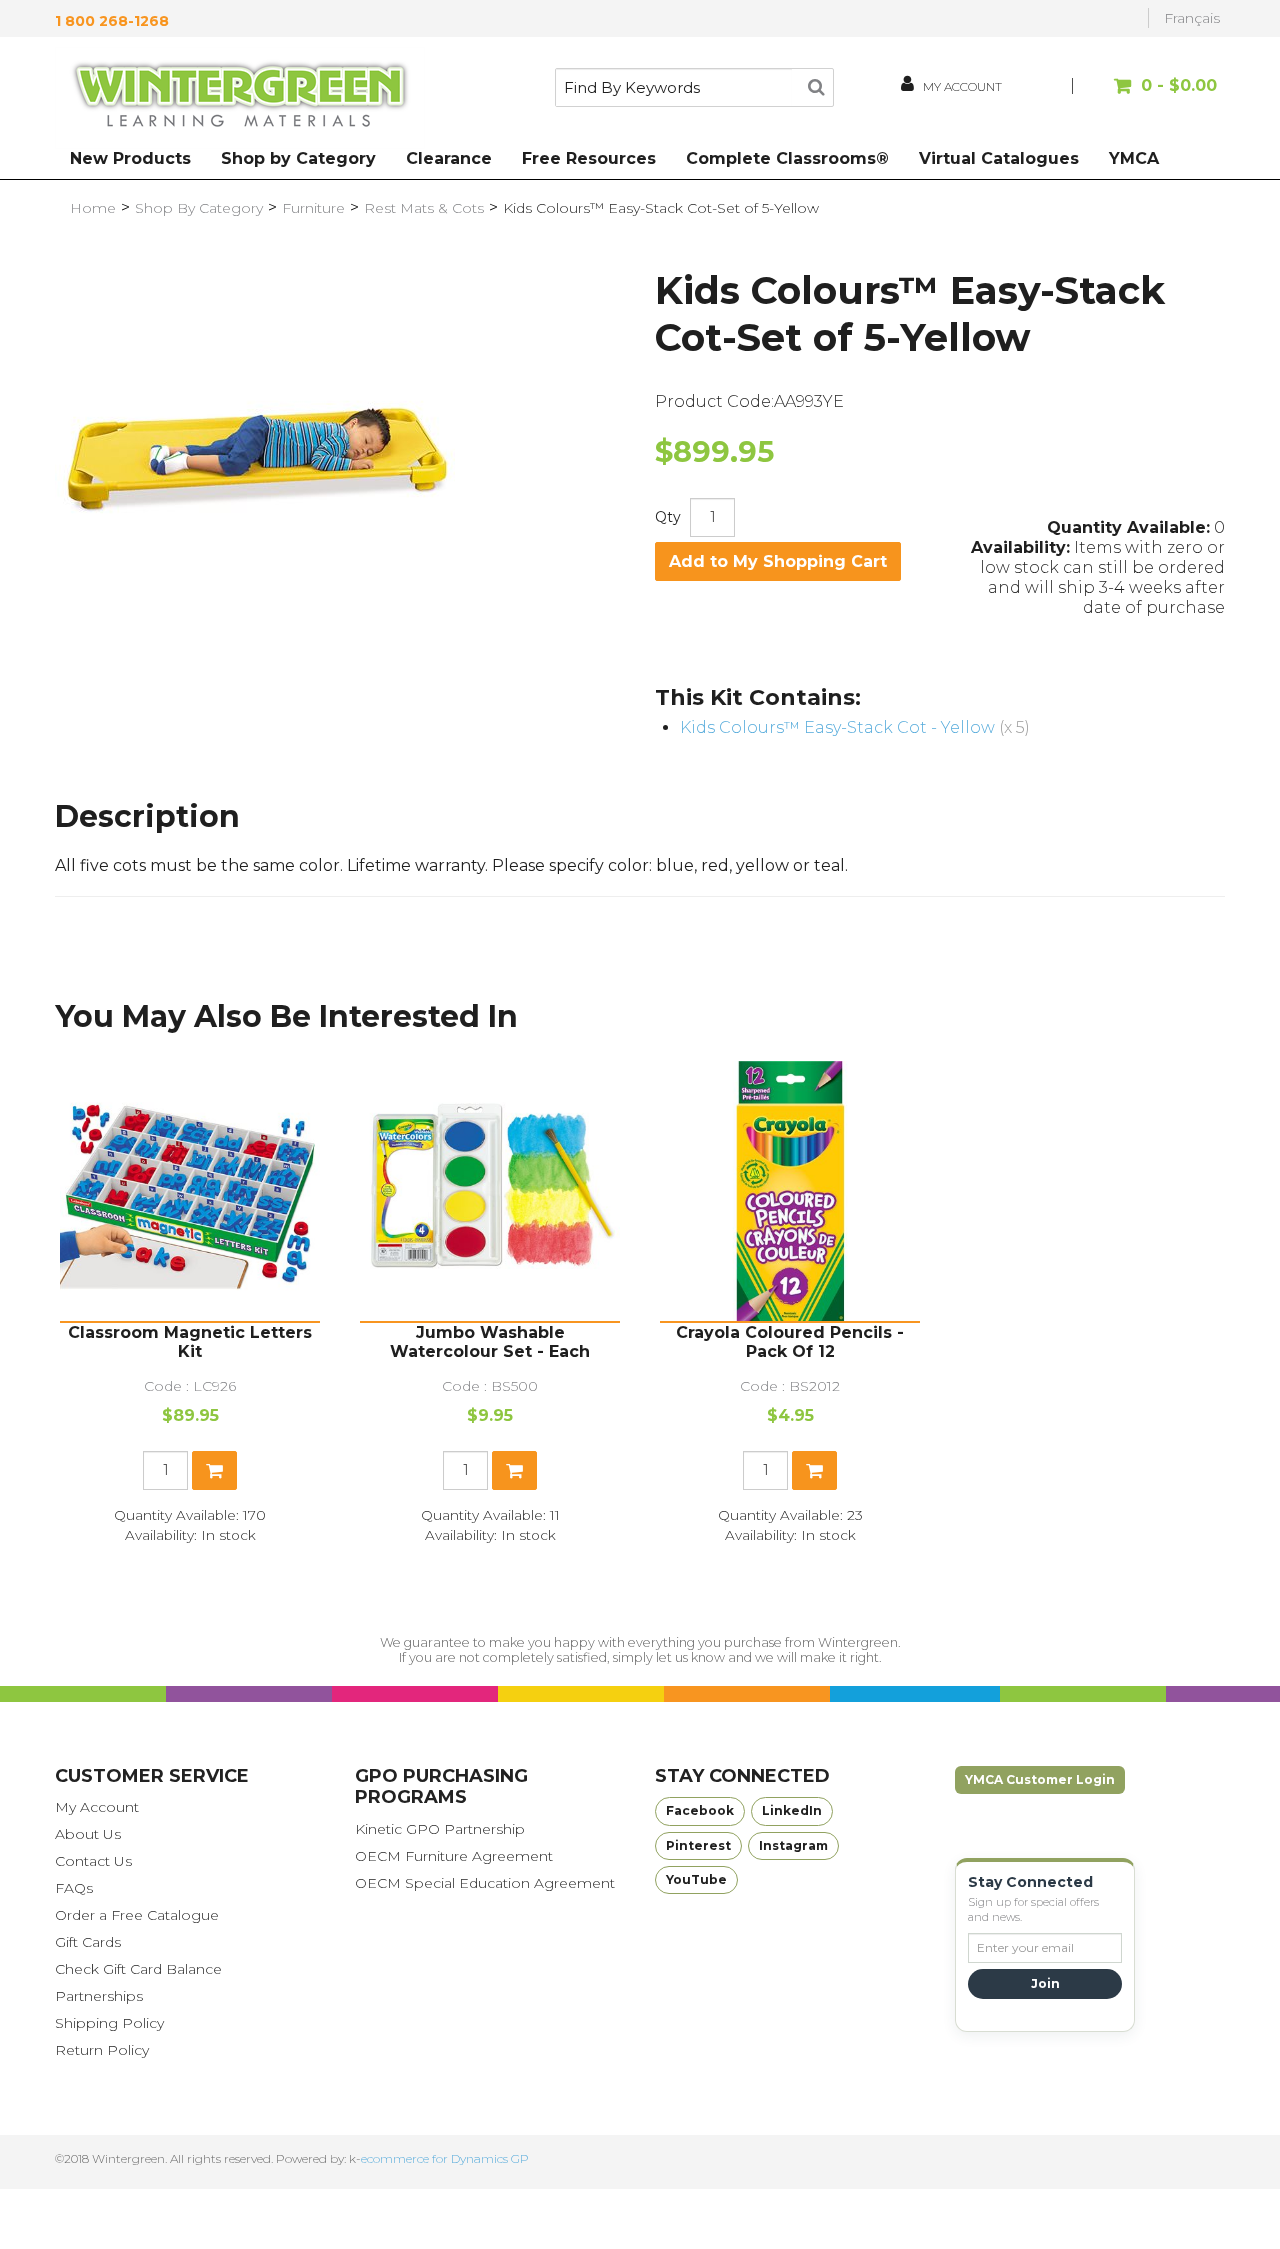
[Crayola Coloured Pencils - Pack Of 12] (790, 1191)
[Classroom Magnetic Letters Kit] (190, 1191)
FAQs (74, 1888)
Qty (668, 517)
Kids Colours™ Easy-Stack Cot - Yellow (837, 727)
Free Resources (589, 158)
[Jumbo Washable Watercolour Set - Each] (490, 1191)
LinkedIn (792, 1810)
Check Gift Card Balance (138, 1969)
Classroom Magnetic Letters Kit (190, 1342)
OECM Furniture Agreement (454, 1856)
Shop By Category (199, 208)
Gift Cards (88, 1942)
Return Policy (102, 2050)
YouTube (696, 1879)
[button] (1147, 95)
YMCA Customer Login (1040, 1779)
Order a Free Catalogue (137, 1915)
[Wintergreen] (240, 98)
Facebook (700, 1810)
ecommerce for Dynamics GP (445, 2158)
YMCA (1134, 158)
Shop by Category (298, 158)
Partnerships (99, 1996)
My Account (97, 1807)
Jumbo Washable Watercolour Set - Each (490, 1342)
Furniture (313, 208)
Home (93, 208)
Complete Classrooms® (787, 158)
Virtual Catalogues (999, 158)
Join (1045, 1983)
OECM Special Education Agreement (485, 1883)
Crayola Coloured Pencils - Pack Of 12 (790, 1342)
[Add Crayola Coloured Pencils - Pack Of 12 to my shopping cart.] (814, 1470)
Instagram (793, 1845)
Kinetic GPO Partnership (440, 1829)
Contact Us (93, 1861)
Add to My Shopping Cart (778, 561)
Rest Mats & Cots (424, 208)
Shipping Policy (109, 2023)
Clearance (449, 158)
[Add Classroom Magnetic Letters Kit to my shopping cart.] (214, 1470)
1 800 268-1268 (112, 21)
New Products (130, 158)
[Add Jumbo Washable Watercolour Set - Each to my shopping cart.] (514, 1470)
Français (1192, 18)
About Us (88, 1834)
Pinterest (698, 1845)
